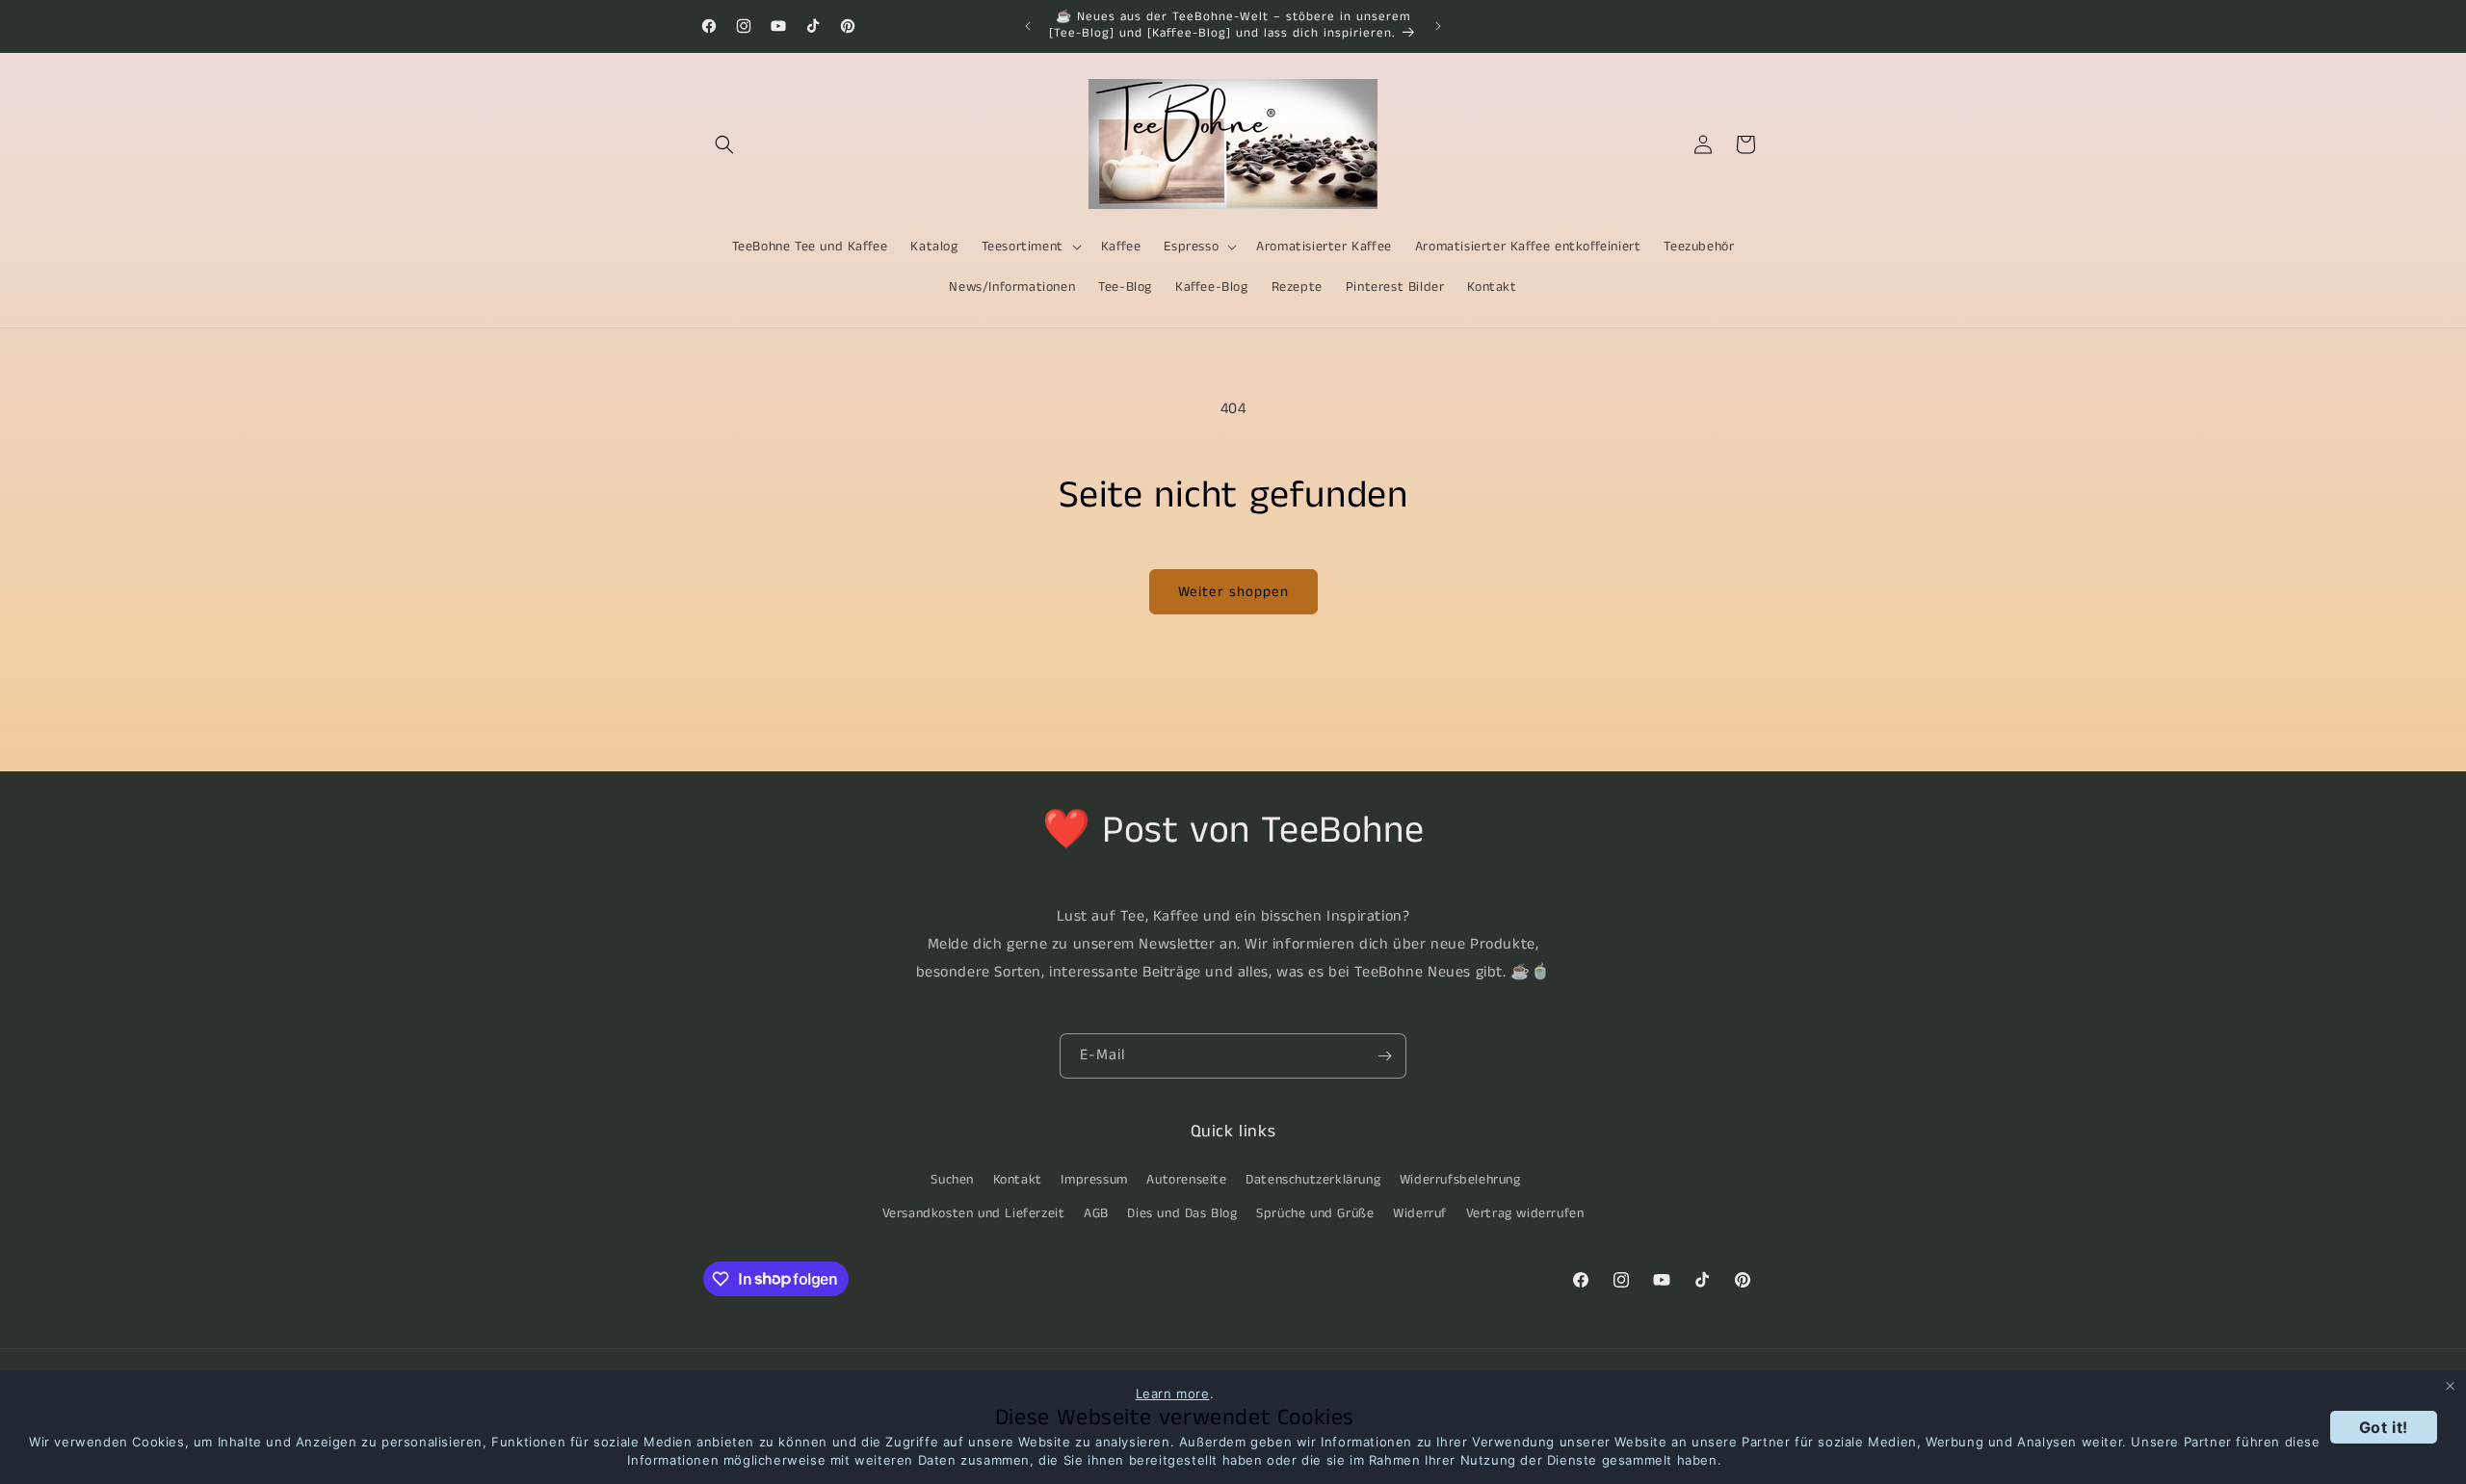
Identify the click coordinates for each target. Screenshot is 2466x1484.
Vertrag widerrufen (1525, 1212)
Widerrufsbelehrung (1460, 1179)
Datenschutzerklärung (1313, 1179)
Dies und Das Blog (1182, 1212)
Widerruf (1420, 1212)
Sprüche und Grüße (1315, 1212)
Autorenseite (1186, 1179)
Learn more (1173, 1393)
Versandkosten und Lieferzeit (974, 1212)
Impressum (1094, 1179)
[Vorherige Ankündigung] (1028, 26)
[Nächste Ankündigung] (1438, 26)
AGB (1096, 1212)
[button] (724, 144)
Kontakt (1018, 1179)
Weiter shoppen (1233, 592)
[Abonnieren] (1384, 1056)
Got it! (2384, 1427)
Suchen (952, 1179)
